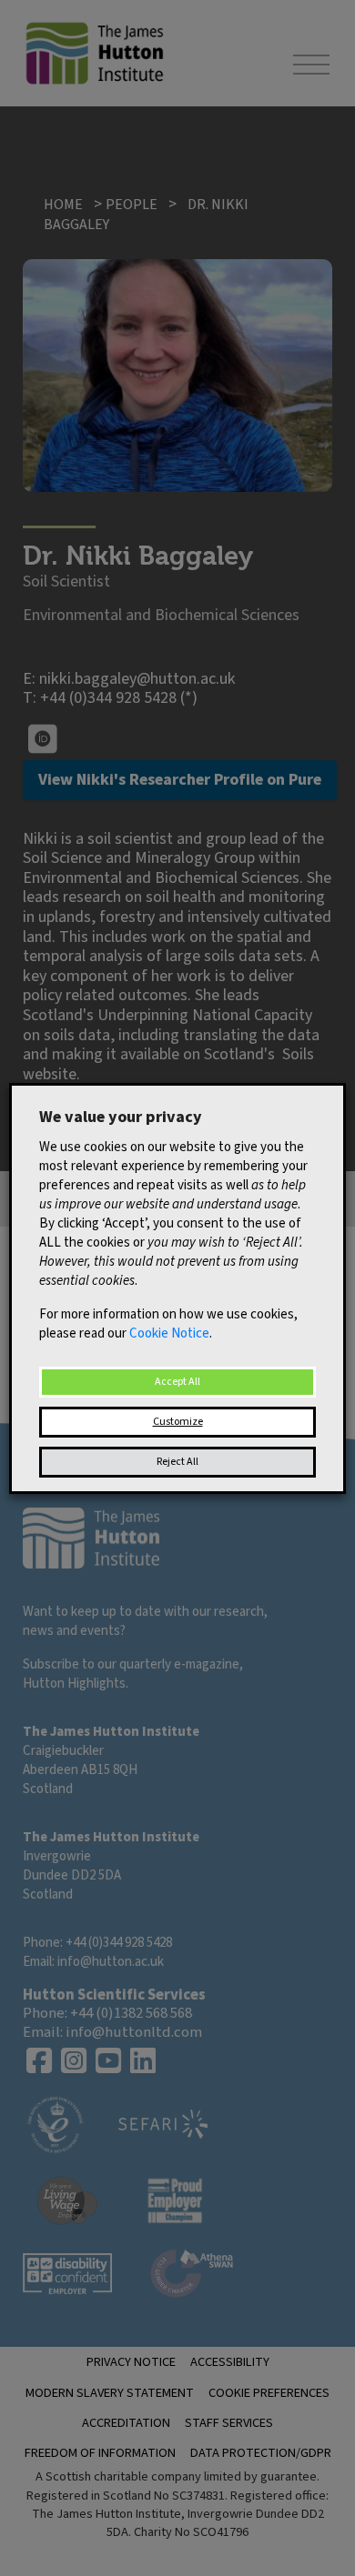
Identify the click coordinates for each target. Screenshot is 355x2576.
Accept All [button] (177, 1382)
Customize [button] (178, 1422)
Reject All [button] (177, 1462)
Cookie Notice (169, 1333)
